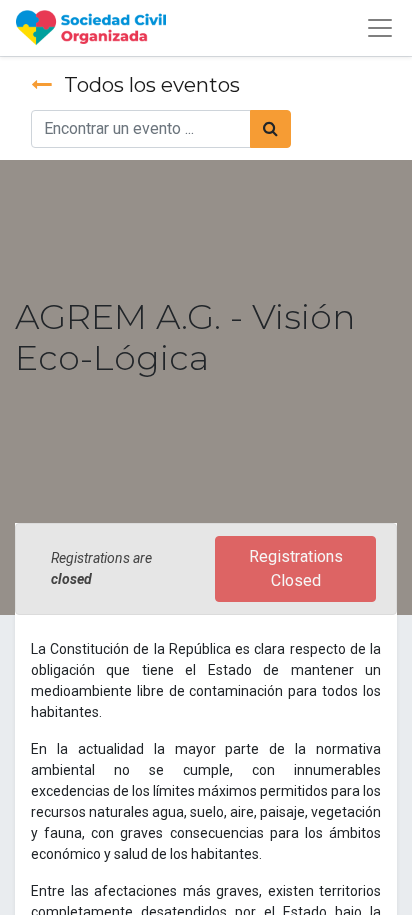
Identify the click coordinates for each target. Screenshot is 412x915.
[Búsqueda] (270, 129)
